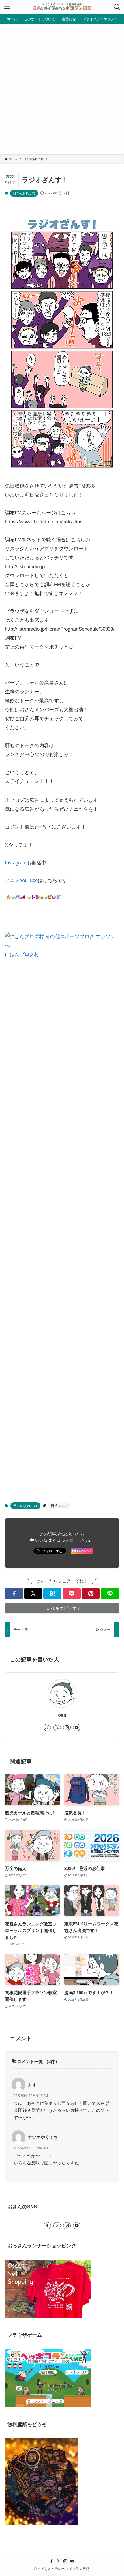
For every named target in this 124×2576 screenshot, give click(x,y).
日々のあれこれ (24, 193)
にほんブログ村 (22, 954)
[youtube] (77, 1727)
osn (62, 1715)
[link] (47, 1727)
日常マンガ (59, 1506)
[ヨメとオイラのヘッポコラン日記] (62, 7)
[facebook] (47, 2226)
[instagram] (67, 1727)
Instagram (16, 863)
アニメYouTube (21, 880)
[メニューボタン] (7, 7)
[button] (14, 1593)
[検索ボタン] (117, 7)
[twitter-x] (57, 1727)
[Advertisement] (62, 89)
